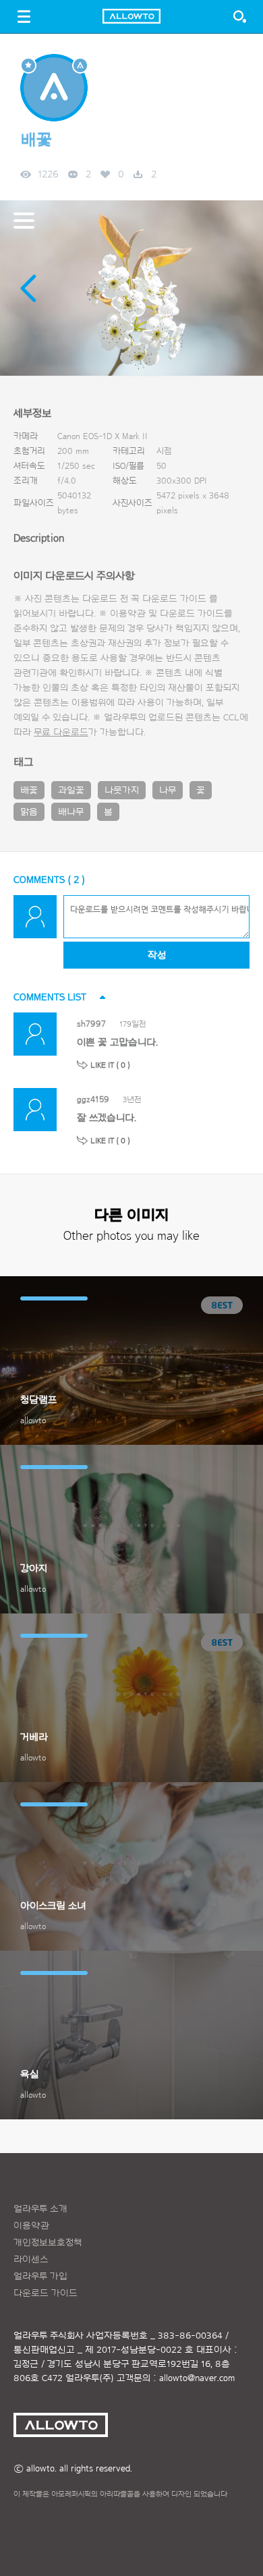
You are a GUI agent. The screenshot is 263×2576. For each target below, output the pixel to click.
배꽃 (29, 791)
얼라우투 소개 (40, 2209)
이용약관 (31, 2226)
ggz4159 (93, 1099)
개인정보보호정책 (48, 2243)
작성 (157, 955)
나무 (168, 791)
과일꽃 (71, 791)
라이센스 (31, 2260)
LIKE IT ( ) (110, 1065)
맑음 (29, 812)
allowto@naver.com (197, 2378)
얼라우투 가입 (40, 2277)
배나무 (71, 812)
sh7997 (91, 1024)
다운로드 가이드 (174, 599)
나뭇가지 (122, 791)
